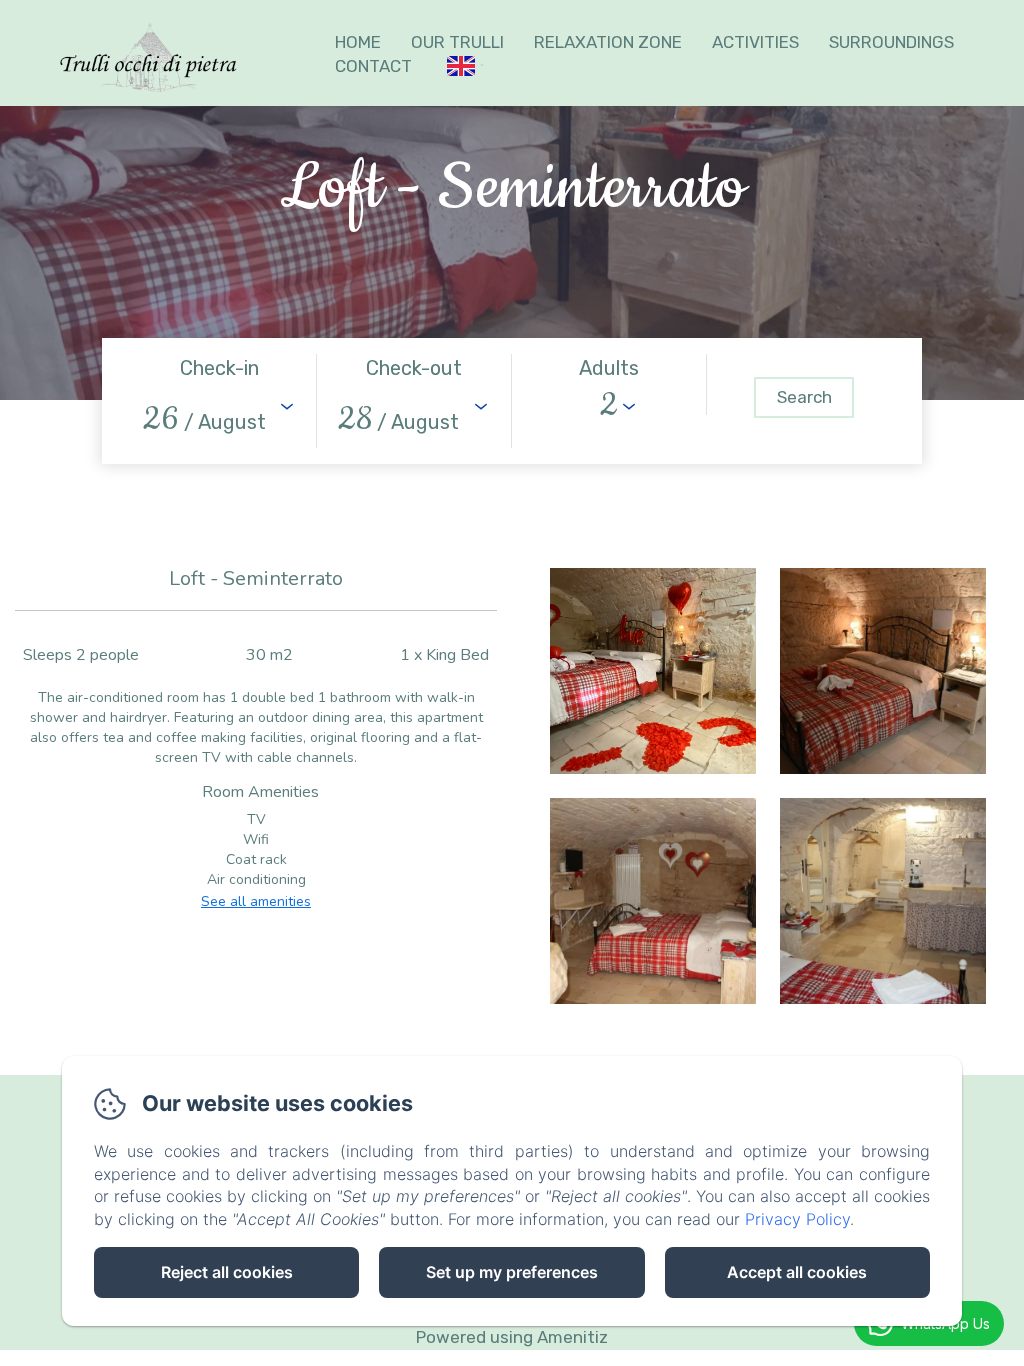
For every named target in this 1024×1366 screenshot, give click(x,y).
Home (358, 42)
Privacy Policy (797, 1219)
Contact (373, 66)
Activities (755, 42)
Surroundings (891, 42)
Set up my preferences (512, 1272)
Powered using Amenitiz (512, 1337)
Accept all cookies (797, 1272)
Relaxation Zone (608, 42)
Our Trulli (457, 42)
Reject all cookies (227, 1272)
